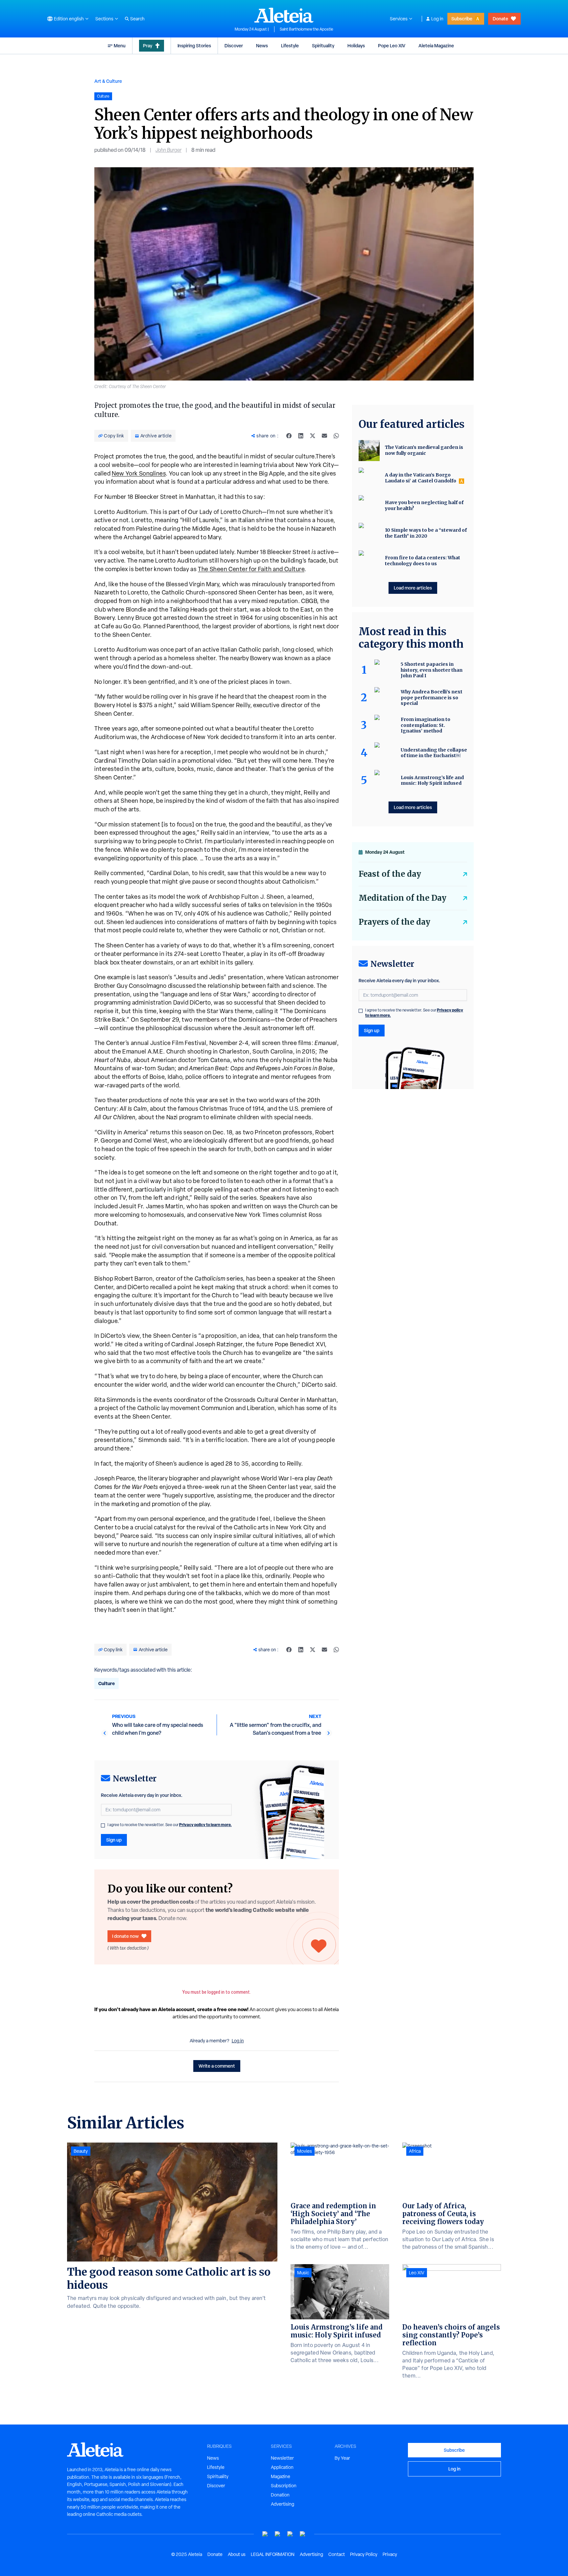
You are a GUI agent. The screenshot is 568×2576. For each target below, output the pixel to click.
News (262, 46)
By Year (342, 2458)
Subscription (284, 2486)
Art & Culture (108, 81)
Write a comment (217, 2066)
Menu (120, 46)
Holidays (356, 46)
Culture (106, 1683)
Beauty (81, 2151)
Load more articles (413, 588)
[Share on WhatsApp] (336, 436)
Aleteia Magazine (436, 46)
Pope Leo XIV (392, 46)
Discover (234, 46)
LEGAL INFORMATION (273, 2554)
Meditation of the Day (402, 898)
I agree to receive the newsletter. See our (170, 1825)
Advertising (283, 2504)
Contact (337, 2554)
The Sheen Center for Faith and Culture (251, 569)
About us (237, 2554)
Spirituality (323, 46)
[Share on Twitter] (313, 436)
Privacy (390, 2554)
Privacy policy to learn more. (205, 1825)
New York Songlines (139, 473)
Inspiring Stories (194, 46)
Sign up (114, 1840)
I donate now (125, 1936)
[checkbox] (103, 1825)
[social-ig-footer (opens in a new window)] (303, 2534)
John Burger (168, 150)
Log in (437, 19)
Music (303, 2273)
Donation (280, 2495)
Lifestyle (290, 46)
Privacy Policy (364, 2554)
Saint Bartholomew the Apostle (307, 29)
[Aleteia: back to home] (284, 15)
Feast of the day (390, 874)
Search (137, 19)
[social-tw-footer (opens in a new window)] (290, 2534)
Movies (305, 2151)
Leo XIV (417, 2273)
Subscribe (462, 19)
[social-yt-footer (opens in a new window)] (265, 2534)
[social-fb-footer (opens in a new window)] (278, 2534)
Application (282, 2467)
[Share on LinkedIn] (301, 436)
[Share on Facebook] (289, 436)
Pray (148, 46)
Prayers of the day (394, 922)
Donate (500, 19)
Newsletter (282, 2458)
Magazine (281, 2476)
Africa (415, 2151)
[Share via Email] (324, 436)
